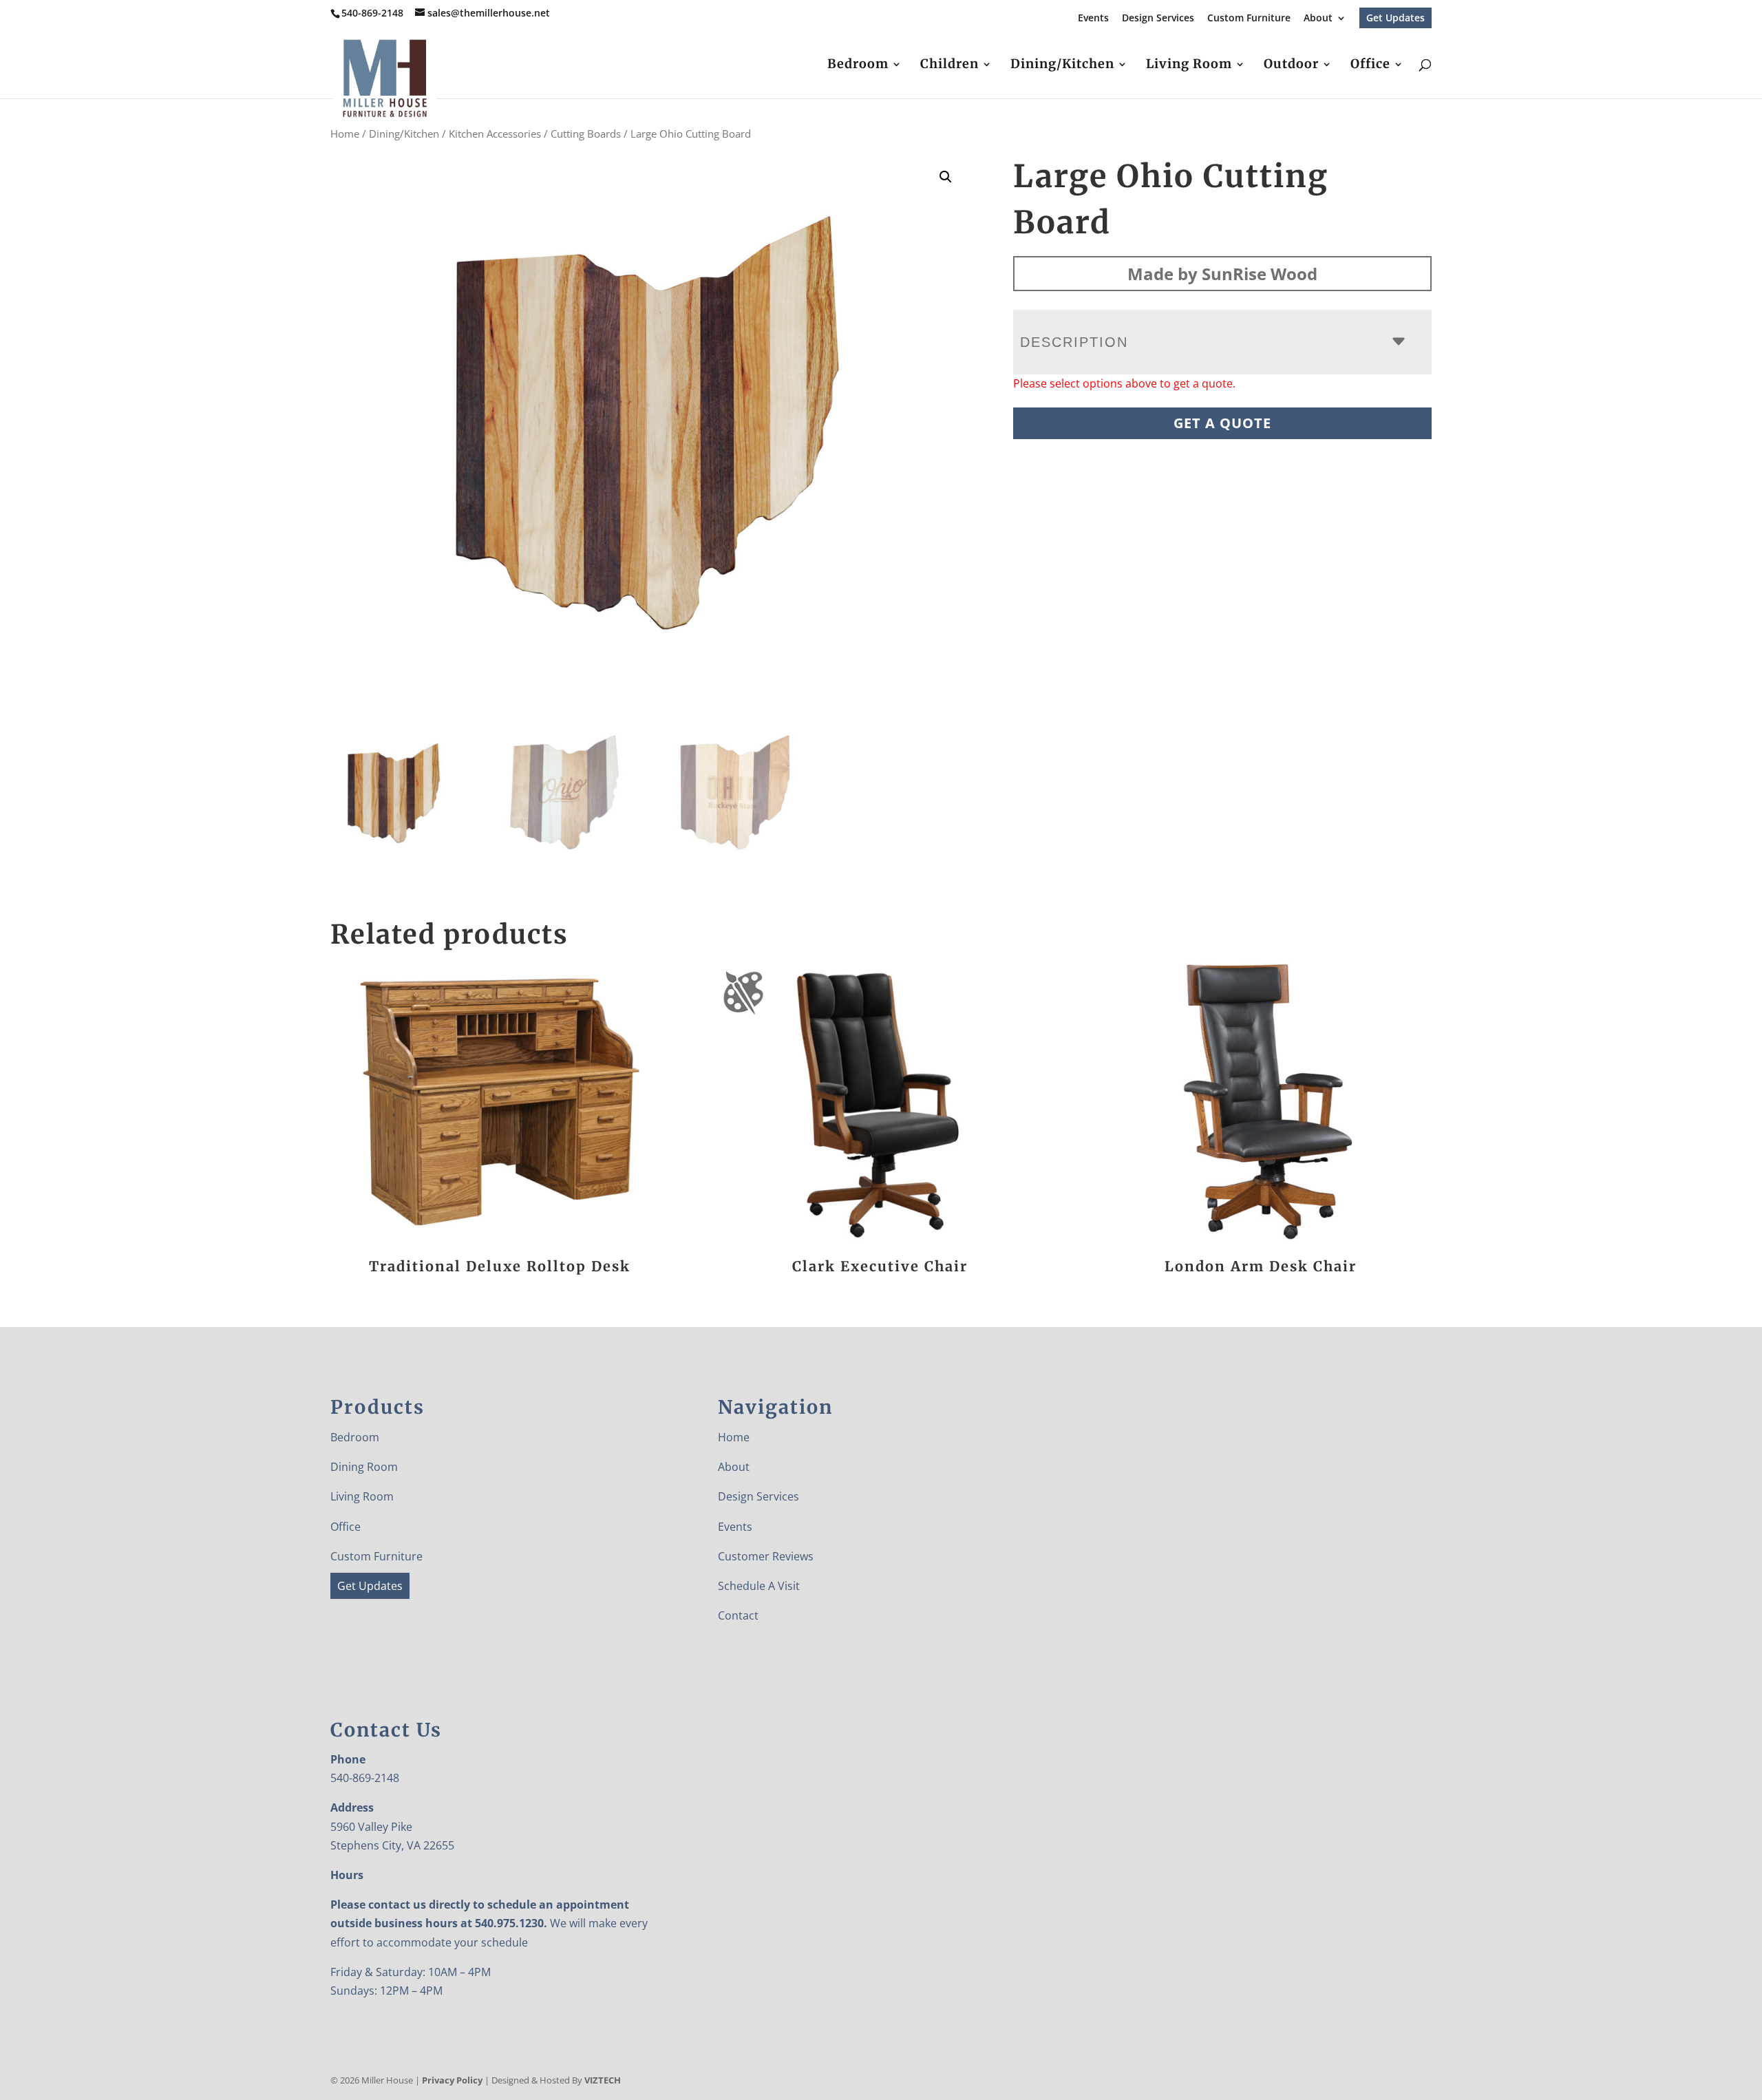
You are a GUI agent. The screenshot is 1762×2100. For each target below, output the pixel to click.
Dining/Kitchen (1062, 65)
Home (345, 134)
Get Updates (1395, 18)
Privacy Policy (452, 2080)
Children (949, 65)
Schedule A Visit (759, 1586)
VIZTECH (603, 2080)
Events (1093, 19)
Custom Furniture (1249, 19)
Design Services (1158, 19)
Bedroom (858, 65)
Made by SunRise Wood (1222, 274)
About (1318, 19)
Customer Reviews (766, 1556)
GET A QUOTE (1222, 423)
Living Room (1189, 65)
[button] (946, 177)
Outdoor (1291, 65)
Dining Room (364, 1467)
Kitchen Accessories (495, 134)
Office (1370, 65)
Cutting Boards (586, 134)
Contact (738, 1615)
